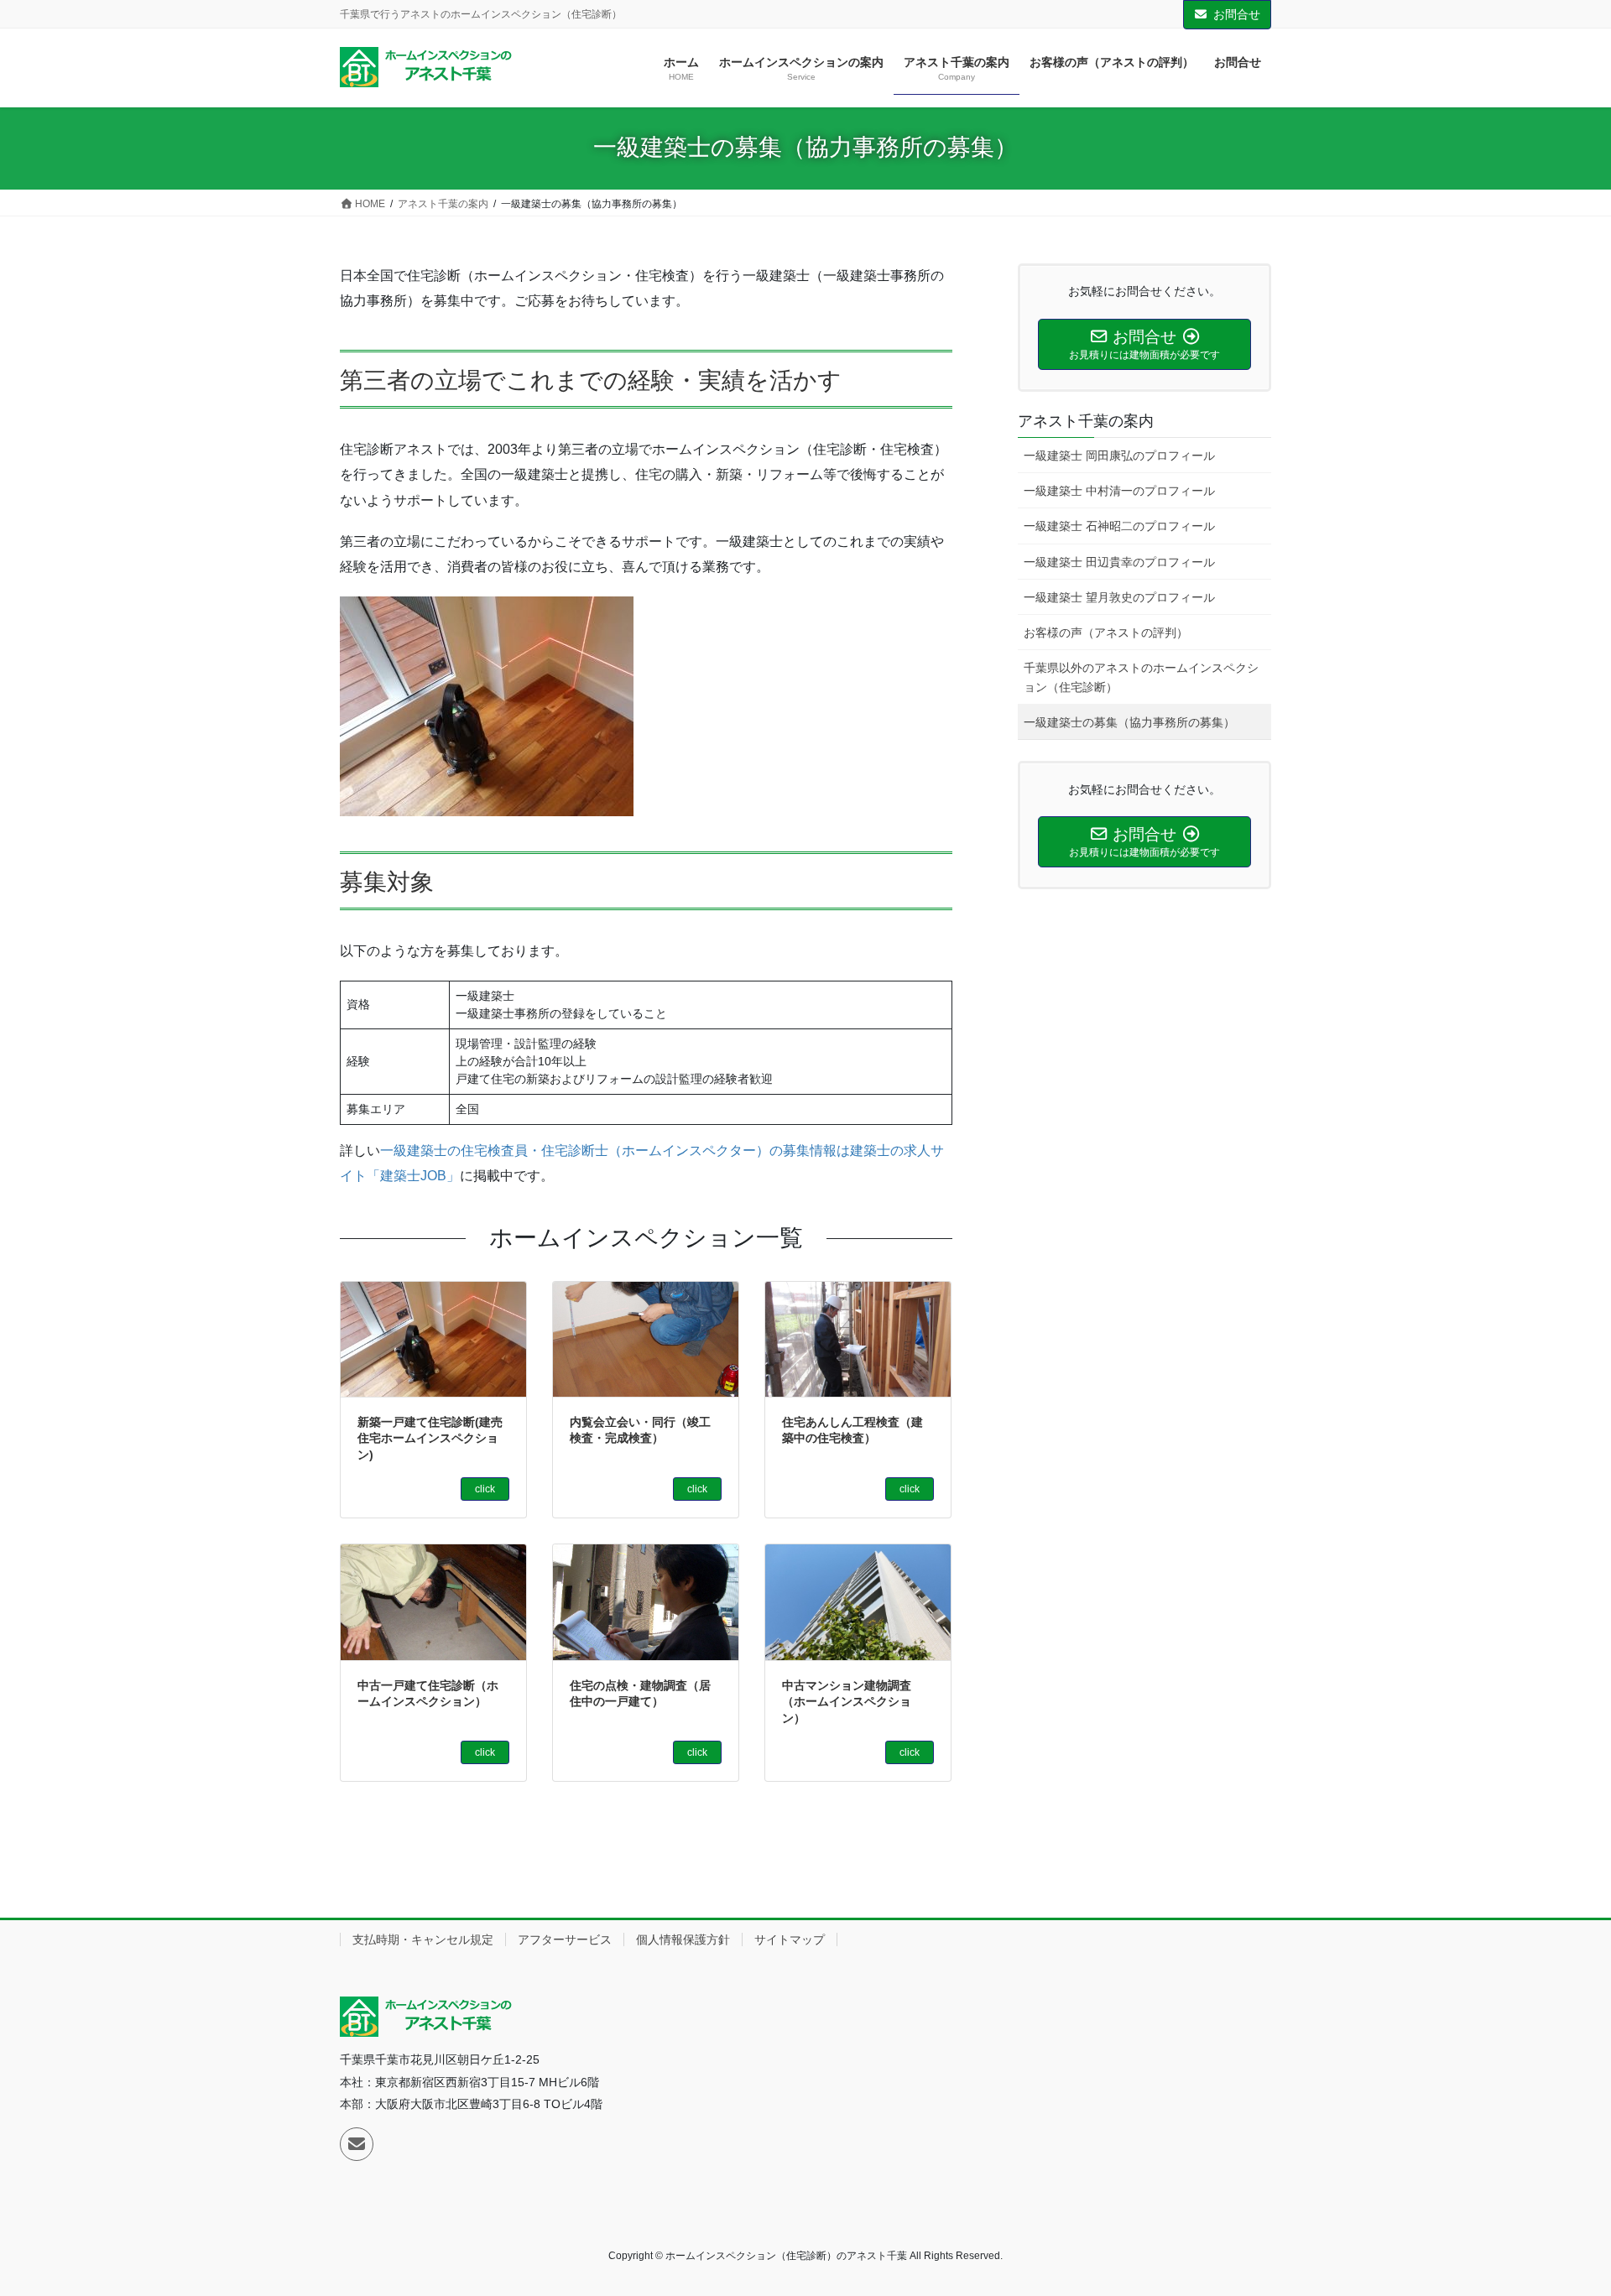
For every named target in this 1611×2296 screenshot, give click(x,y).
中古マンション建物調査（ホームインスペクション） (847, 1702)
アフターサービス (565, 1939)
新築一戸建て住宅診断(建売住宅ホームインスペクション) (430, 1438)
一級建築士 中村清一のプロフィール (1119, 491)
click (485, 1489)
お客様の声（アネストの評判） (1106, 633)
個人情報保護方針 (683, 1939)
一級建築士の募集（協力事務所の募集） (1129, 722)
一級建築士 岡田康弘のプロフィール (1119, 456)
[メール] (357, 2144)
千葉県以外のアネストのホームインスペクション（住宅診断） (1141, 677)
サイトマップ (790, 1939)
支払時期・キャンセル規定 (423, 1939)
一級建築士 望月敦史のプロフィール (1119, 597)
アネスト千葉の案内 (1086, 421)
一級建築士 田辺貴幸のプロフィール (1119, 562)
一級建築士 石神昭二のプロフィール (1119, 526)
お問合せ (1237, 14)
